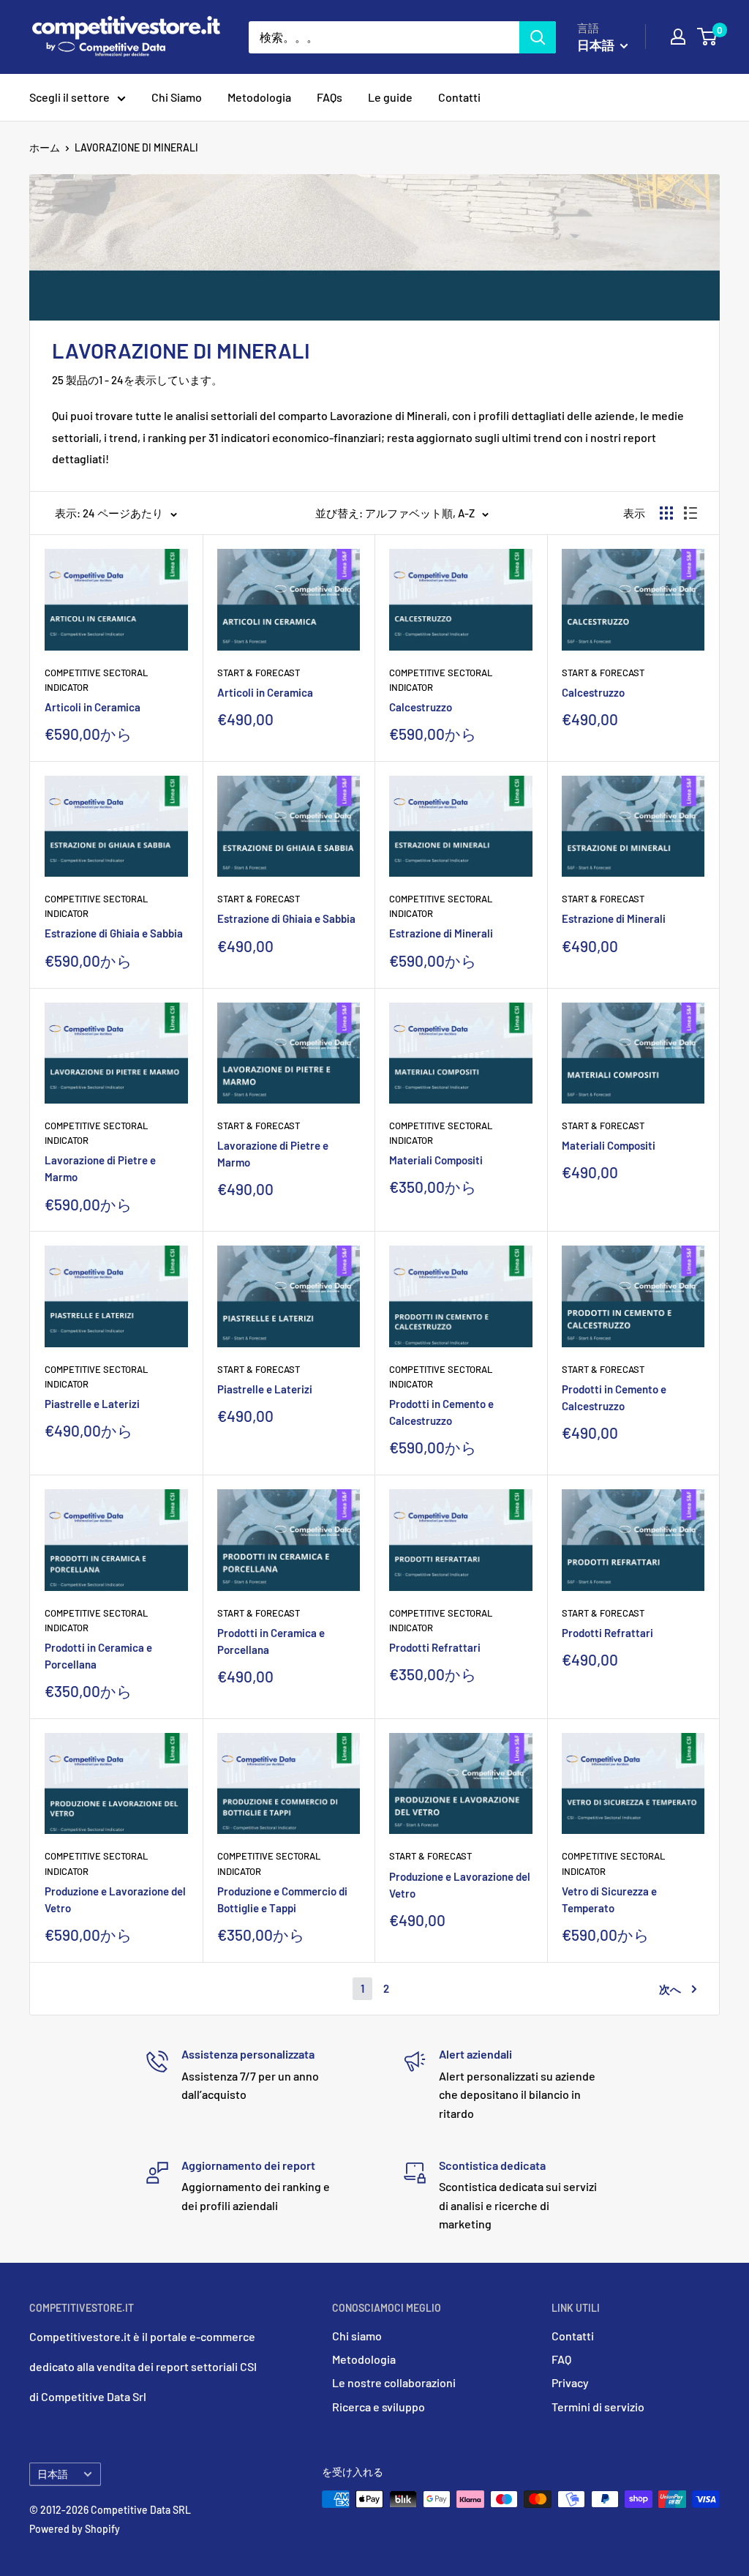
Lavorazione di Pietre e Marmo (100, 1168)
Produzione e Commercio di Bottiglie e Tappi (282, 1899)
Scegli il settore (69, 97)
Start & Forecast (259, 673)
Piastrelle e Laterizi (92, 1404)
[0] (708, 37)
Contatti (459, 97)
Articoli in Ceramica (93, 707)
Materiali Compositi (436, 1160)
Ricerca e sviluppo (379, 2407)
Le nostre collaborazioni (394, 2382)
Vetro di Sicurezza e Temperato (609, 1899)
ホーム (45, 147)
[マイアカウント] (678, 37)
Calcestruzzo (421, 707)
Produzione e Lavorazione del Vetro (115, 1899)
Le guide (390, 97)
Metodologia (259, 97)
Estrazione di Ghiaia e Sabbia (114, 933)
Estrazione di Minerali (441, 933)
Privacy (570, 2382)
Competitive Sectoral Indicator (96, 680)
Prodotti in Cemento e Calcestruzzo (441, 1412)
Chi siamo (357, 2336)
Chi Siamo (177, 97)
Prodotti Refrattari (435, 1647)
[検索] (538, 37)
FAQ (561, 2359)
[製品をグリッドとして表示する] (666, 513)
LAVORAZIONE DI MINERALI (136, 147)
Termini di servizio (598, 2407)
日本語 (53, 2474)
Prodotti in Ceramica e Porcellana (98, 1656)
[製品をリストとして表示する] (690, 513)
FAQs (330, 97)
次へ (670, 1989)
